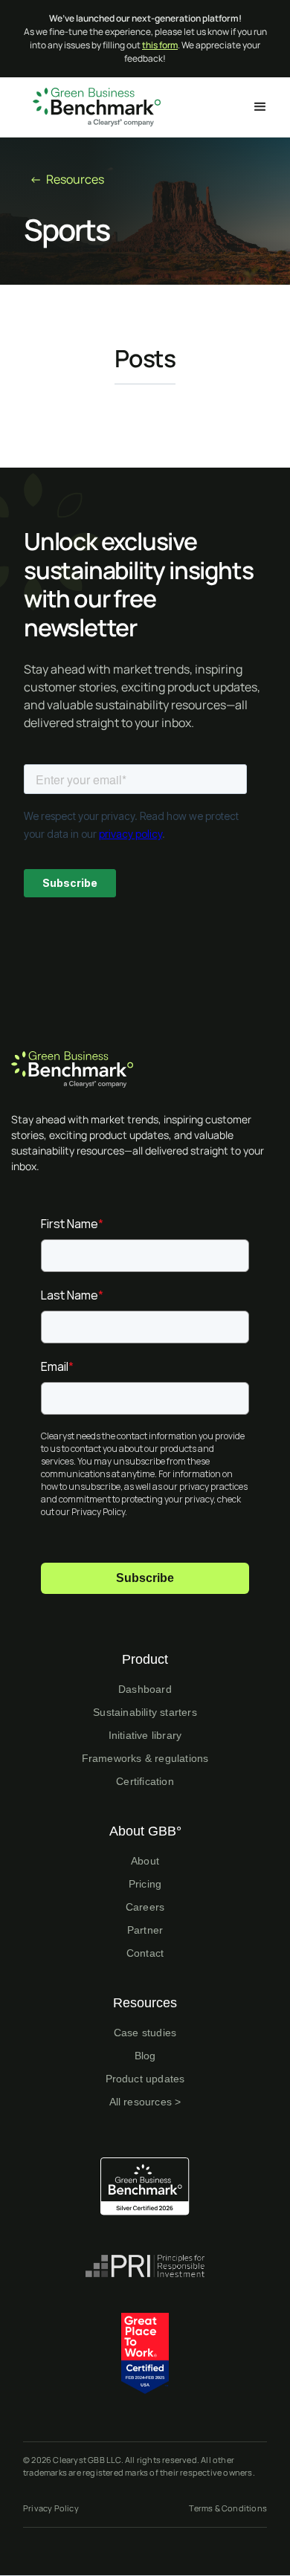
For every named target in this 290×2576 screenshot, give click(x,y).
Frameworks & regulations (145, 1758)
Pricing (145, 1884)
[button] (260, 107)
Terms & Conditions (228, 2508)
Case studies (145, 2033)
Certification (145, 1781)
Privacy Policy (51, 2508)
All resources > (145, 2102)
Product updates (145, 2079)
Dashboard (145, 1689)
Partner (145, 1930)
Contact (145, 1953)
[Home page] (145, 1069)
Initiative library (145, 1735)
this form (160, 45)
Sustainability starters (145, 1712)
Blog (145, 2056)
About (145, 1861)
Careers (145, 1907)
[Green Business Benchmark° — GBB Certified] (145, 2186)
